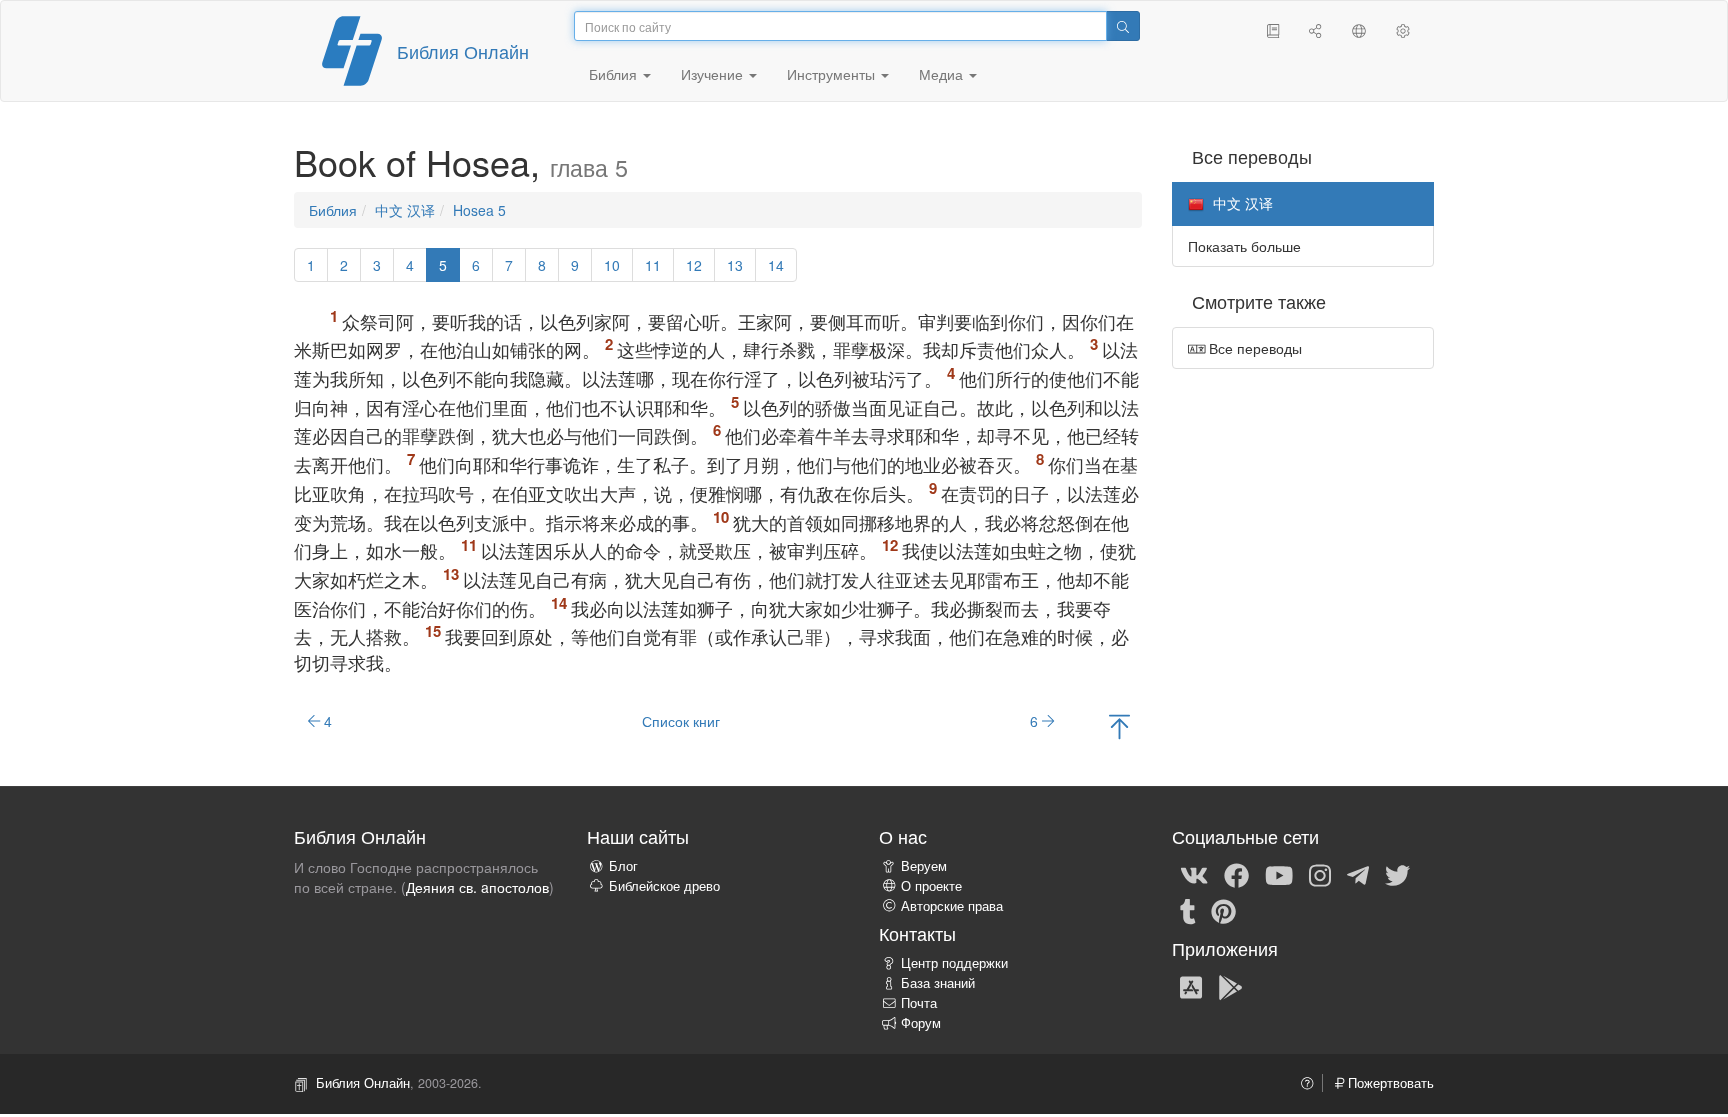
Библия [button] (615, 74)
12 (694, 265)
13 (735, 265)
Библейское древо (664, 886)
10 (612, 265)
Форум (921, 1023)
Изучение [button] (714, 74)
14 (776, 265)
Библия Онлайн (463, 51)
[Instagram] (1320, 875)
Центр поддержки (954, 963)
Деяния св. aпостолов (477, 887)
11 (653, 265)
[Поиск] (1123, 26)
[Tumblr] (1188, 911)
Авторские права (952, 906)
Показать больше (1244, 246)
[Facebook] (1236, 875)
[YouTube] (1279, 875)
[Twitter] (1397, 875)
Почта (919, 1003)
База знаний (938, 983)
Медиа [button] (943, 74)
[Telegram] (1358, 875)
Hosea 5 (479, 210)
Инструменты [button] (833, 74)
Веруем (924, 866)
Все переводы (1253, 348)
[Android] (1230, 986)
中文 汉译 (405, 210)
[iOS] (1191, 986)
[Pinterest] (1223, 911)
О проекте (931, 886)
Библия (333, 210)
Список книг (681, 721)
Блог (623, 866)
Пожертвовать (1389, 1083)
